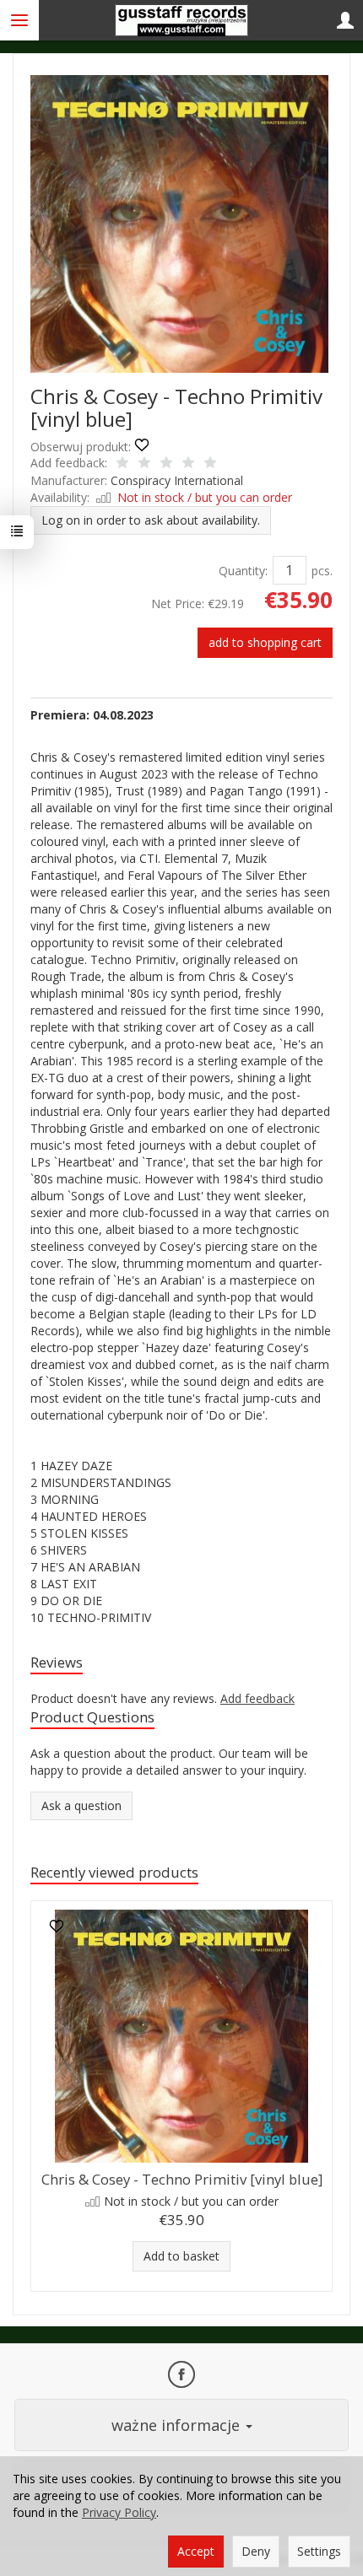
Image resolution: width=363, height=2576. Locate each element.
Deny (256, 2551)
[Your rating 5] (210, 464)
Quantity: (243, 571)
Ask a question (81, 1805)
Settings (319, 2551)
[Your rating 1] (122, 464)
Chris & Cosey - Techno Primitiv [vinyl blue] (182, 2179)
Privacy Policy (119, 2512)
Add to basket (181, 2256)
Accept (196, 2551)
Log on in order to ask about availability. (151, 520)
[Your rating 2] (144, 464)
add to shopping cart (265, 642)
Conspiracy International (177, 480)
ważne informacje (178, 2425)
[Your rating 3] (166, 464)
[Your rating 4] (188, 464)
